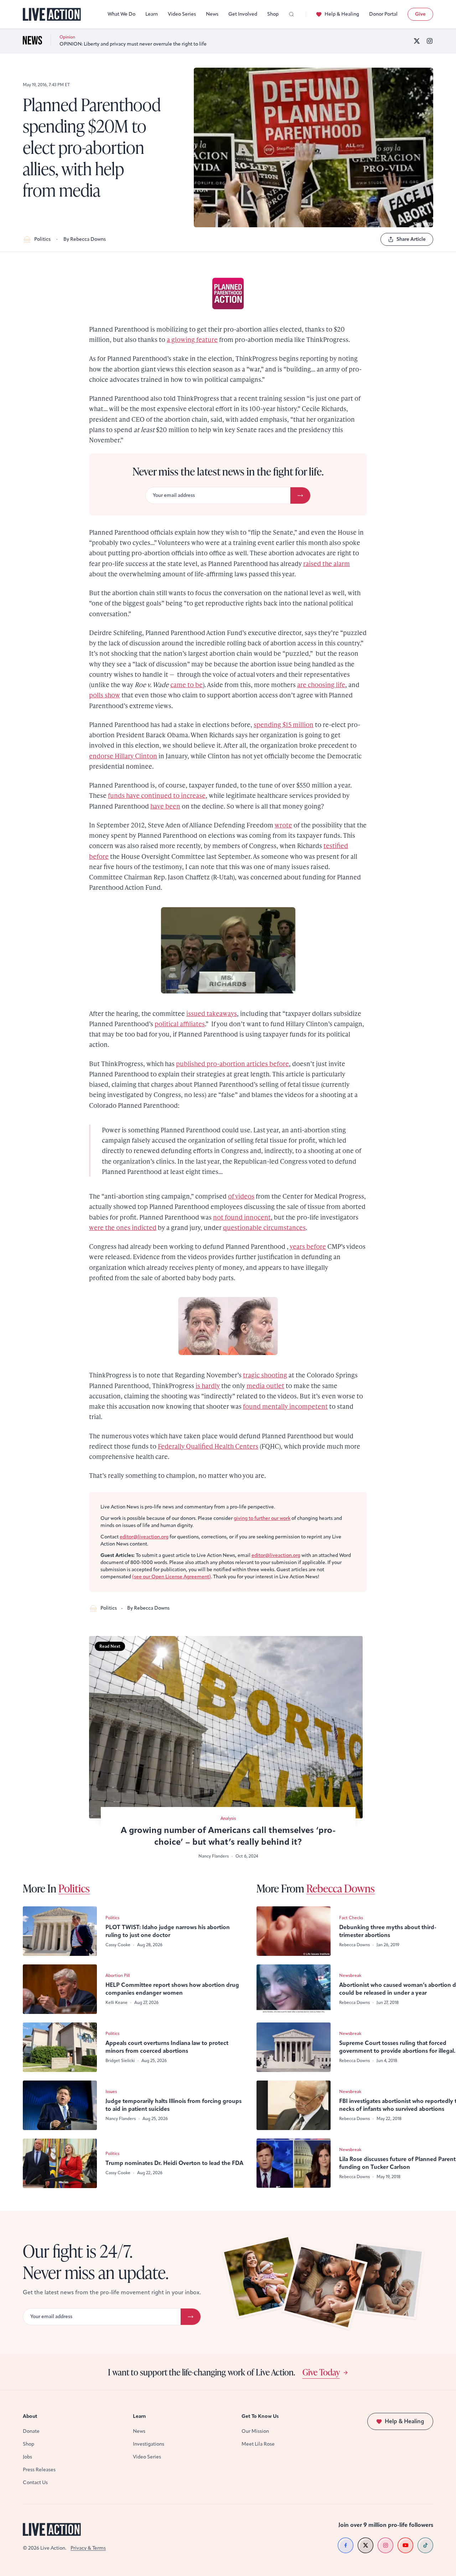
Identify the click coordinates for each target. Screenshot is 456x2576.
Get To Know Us (260, 2416)
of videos (241, 1196)
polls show (105, 695)
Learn (152, 14)
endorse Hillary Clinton (123, 756)
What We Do (121, 14)
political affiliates (180, 1024)
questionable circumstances (264, 1227)
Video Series (182, 14)
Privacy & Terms (88, 2548)
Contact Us (35, 2482)
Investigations (149, 2444)
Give (420, 14)
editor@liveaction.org (144, 1537)
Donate (31, 2431)
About (30, 2416)
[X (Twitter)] (417, 41)
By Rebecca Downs (85, 239)
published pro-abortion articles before (232, 1063)
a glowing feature (192, 339)
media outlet (265, 1385)
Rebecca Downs (341, 1888)
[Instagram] (430, 41)
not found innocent (242, 1217)
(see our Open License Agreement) (172, 1577)
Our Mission (255, 2431)
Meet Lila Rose (258, 2444)
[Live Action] (52, 14)
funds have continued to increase (157, 795)
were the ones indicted (123, 1227)
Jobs (27, 2457)
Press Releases (39, 2470)
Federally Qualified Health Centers (208, 1446)
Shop (273, 14)
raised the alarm (327, 563)
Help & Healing (342, 14)
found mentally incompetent (285, 1406)
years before (308, 1246)
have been (165, 806)
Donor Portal (383, 14)
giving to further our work (262, 1518)
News (212, 14)
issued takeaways (212, 1013)
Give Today (321, 2372)
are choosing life (321, 684)
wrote (283, 825)
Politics (42, 239)
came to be (186, 684)
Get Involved (243, 14)
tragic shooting (265, 1375)
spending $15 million (284, 724)
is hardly (208, 1385)
